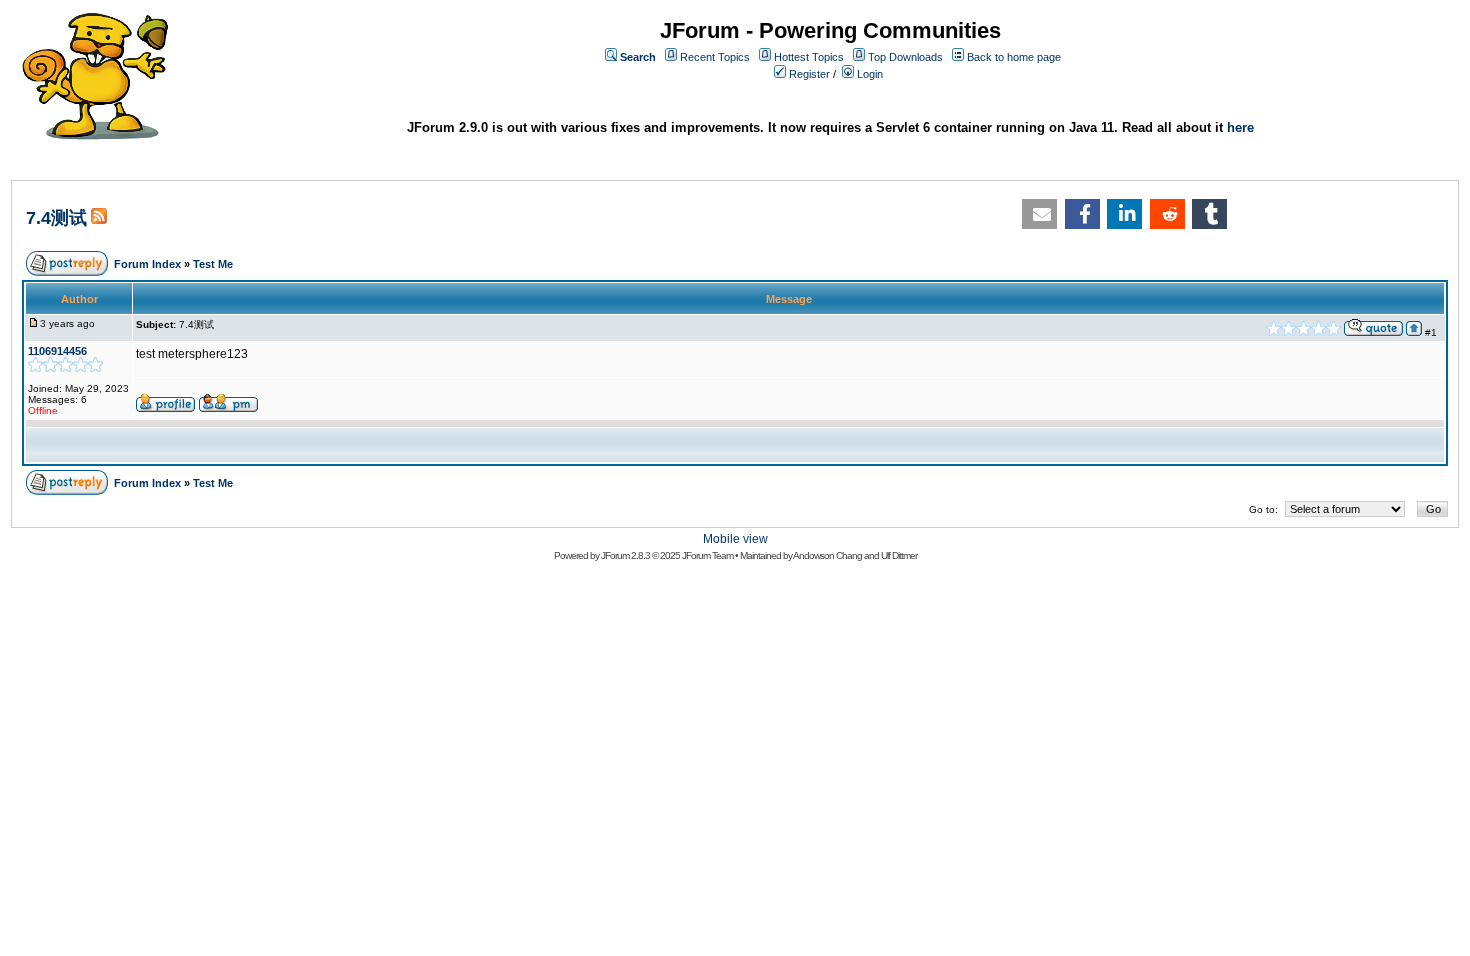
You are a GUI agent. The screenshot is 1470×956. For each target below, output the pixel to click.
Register (809, 74)
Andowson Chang (827, 555)
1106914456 (57, 351)
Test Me (213, 264)
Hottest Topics (809, 57)
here (1240, 127)
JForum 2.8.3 (625, 555)
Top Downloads (905, 57)
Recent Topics (715, 57)
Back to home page (1014, 57)
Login (870, 74)
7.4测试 (56, 218)
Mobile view (735, 539)
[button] (1039, 214)
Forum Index (147, 264)
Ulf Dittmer (899, 555)
